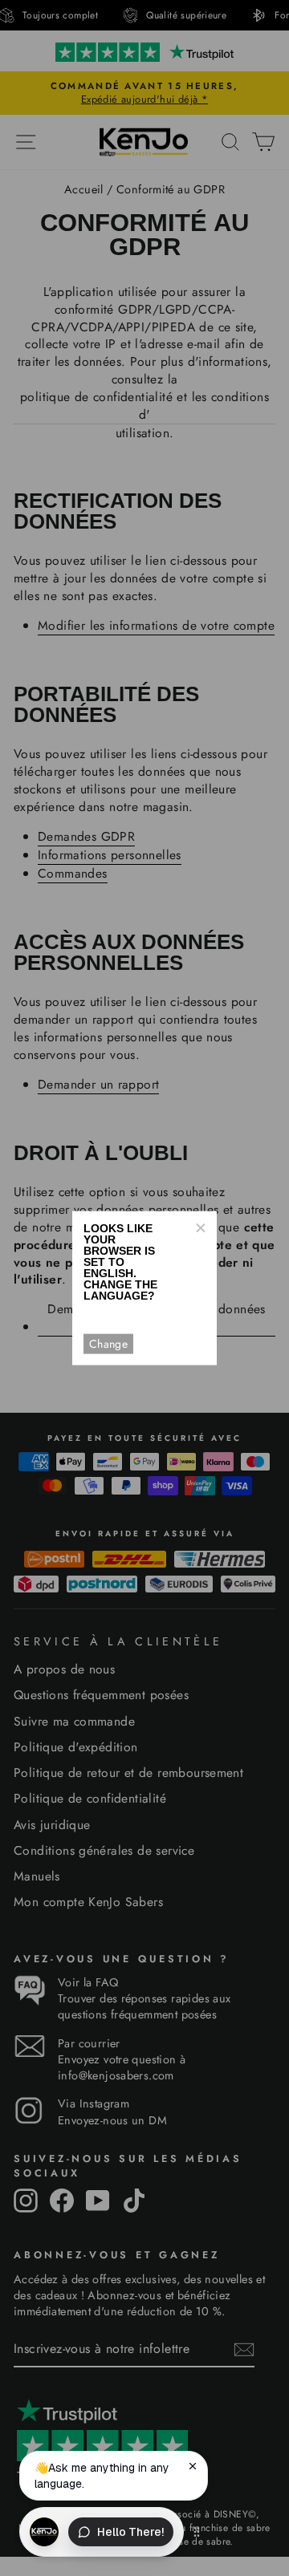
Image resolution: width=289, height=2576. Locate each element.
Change (108, 1344)
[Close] (200, 1227)
